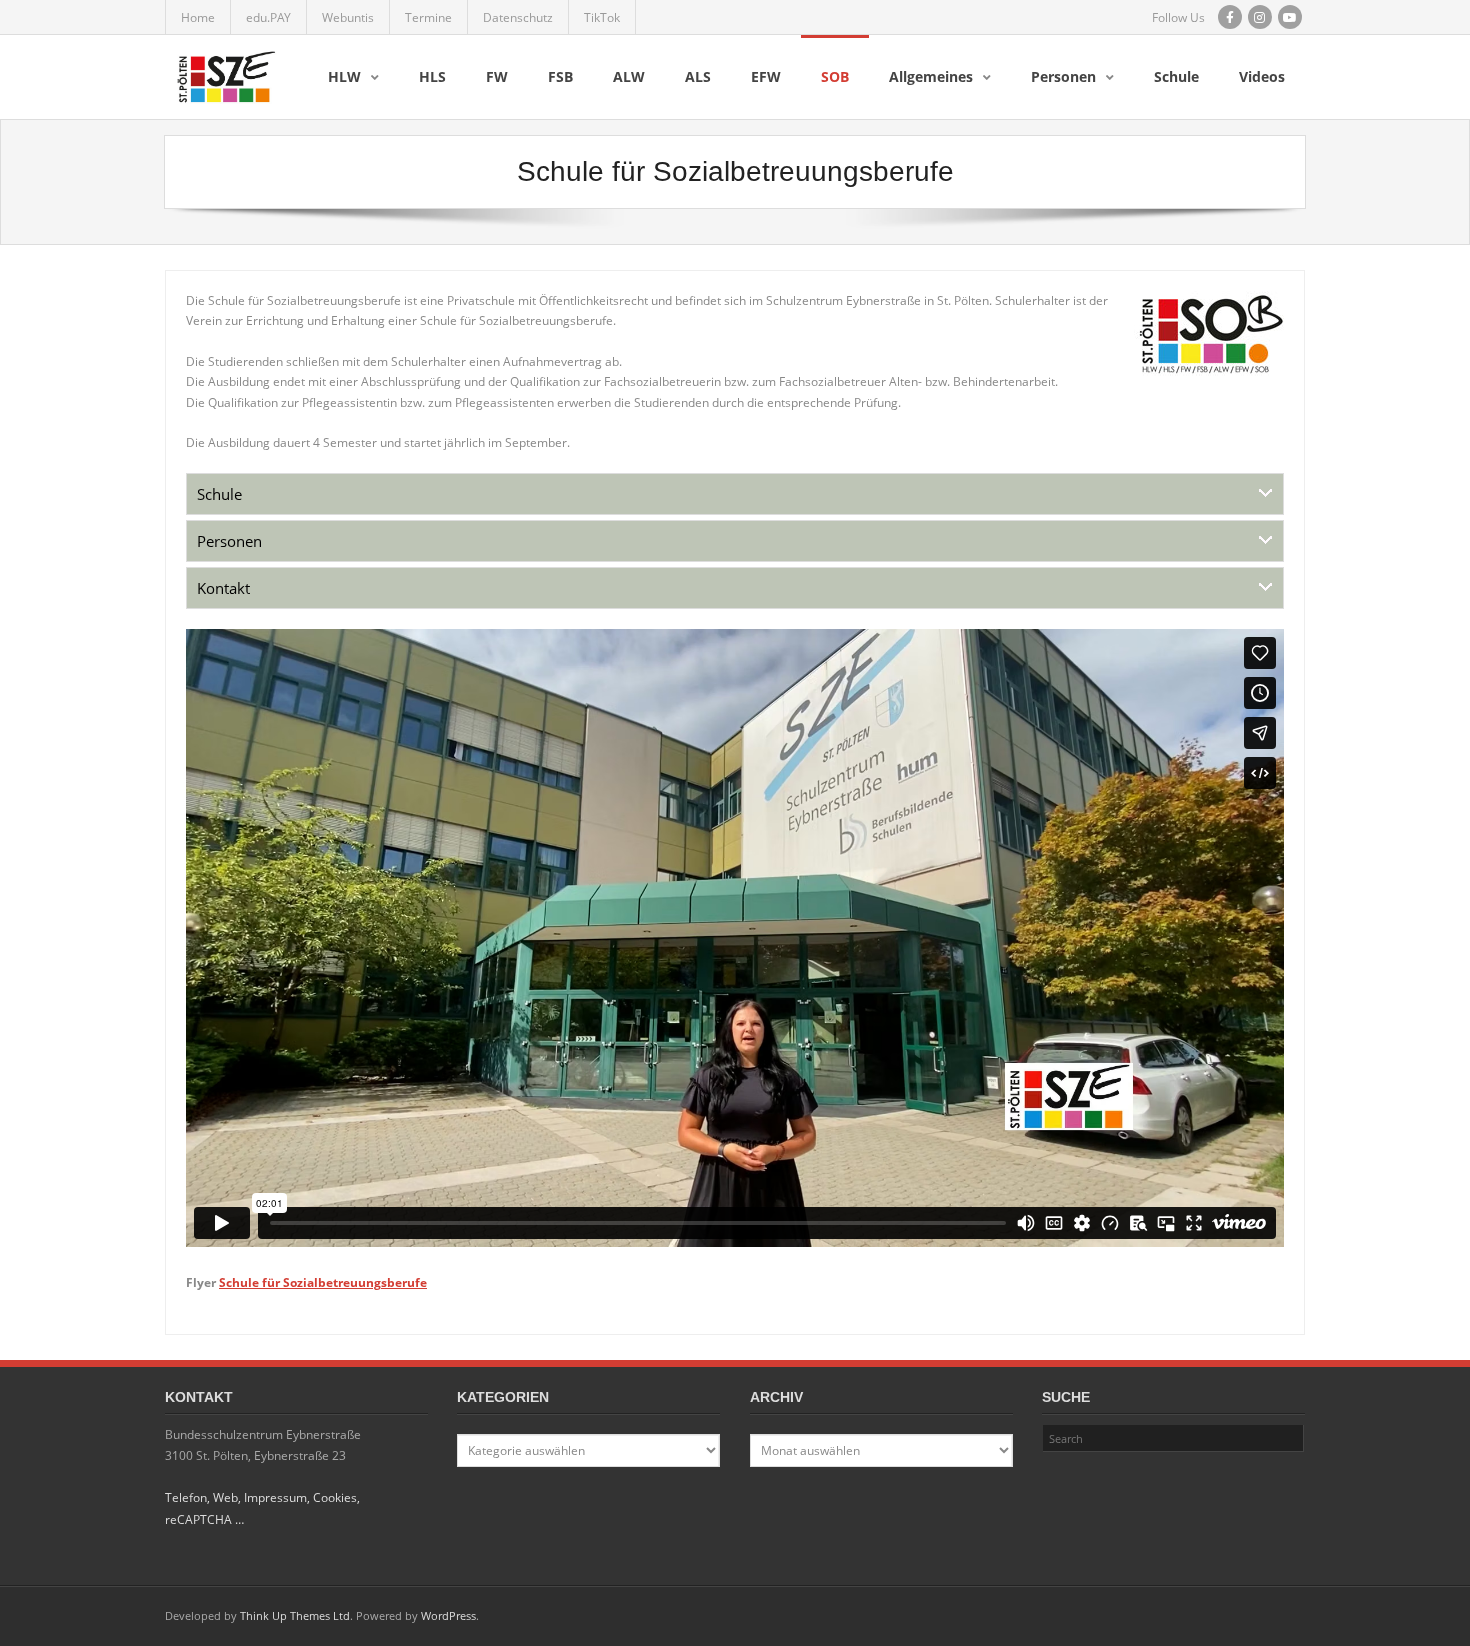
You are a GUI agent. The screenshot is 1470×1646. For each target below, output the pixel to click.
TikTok (602, 17)
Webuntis (348, 17)
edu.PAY (268, 17)
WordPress (448, 1615)
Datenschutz (518, 17)
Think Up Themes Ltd (295, 1615)
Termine (428, 17)
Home (198, 17)
